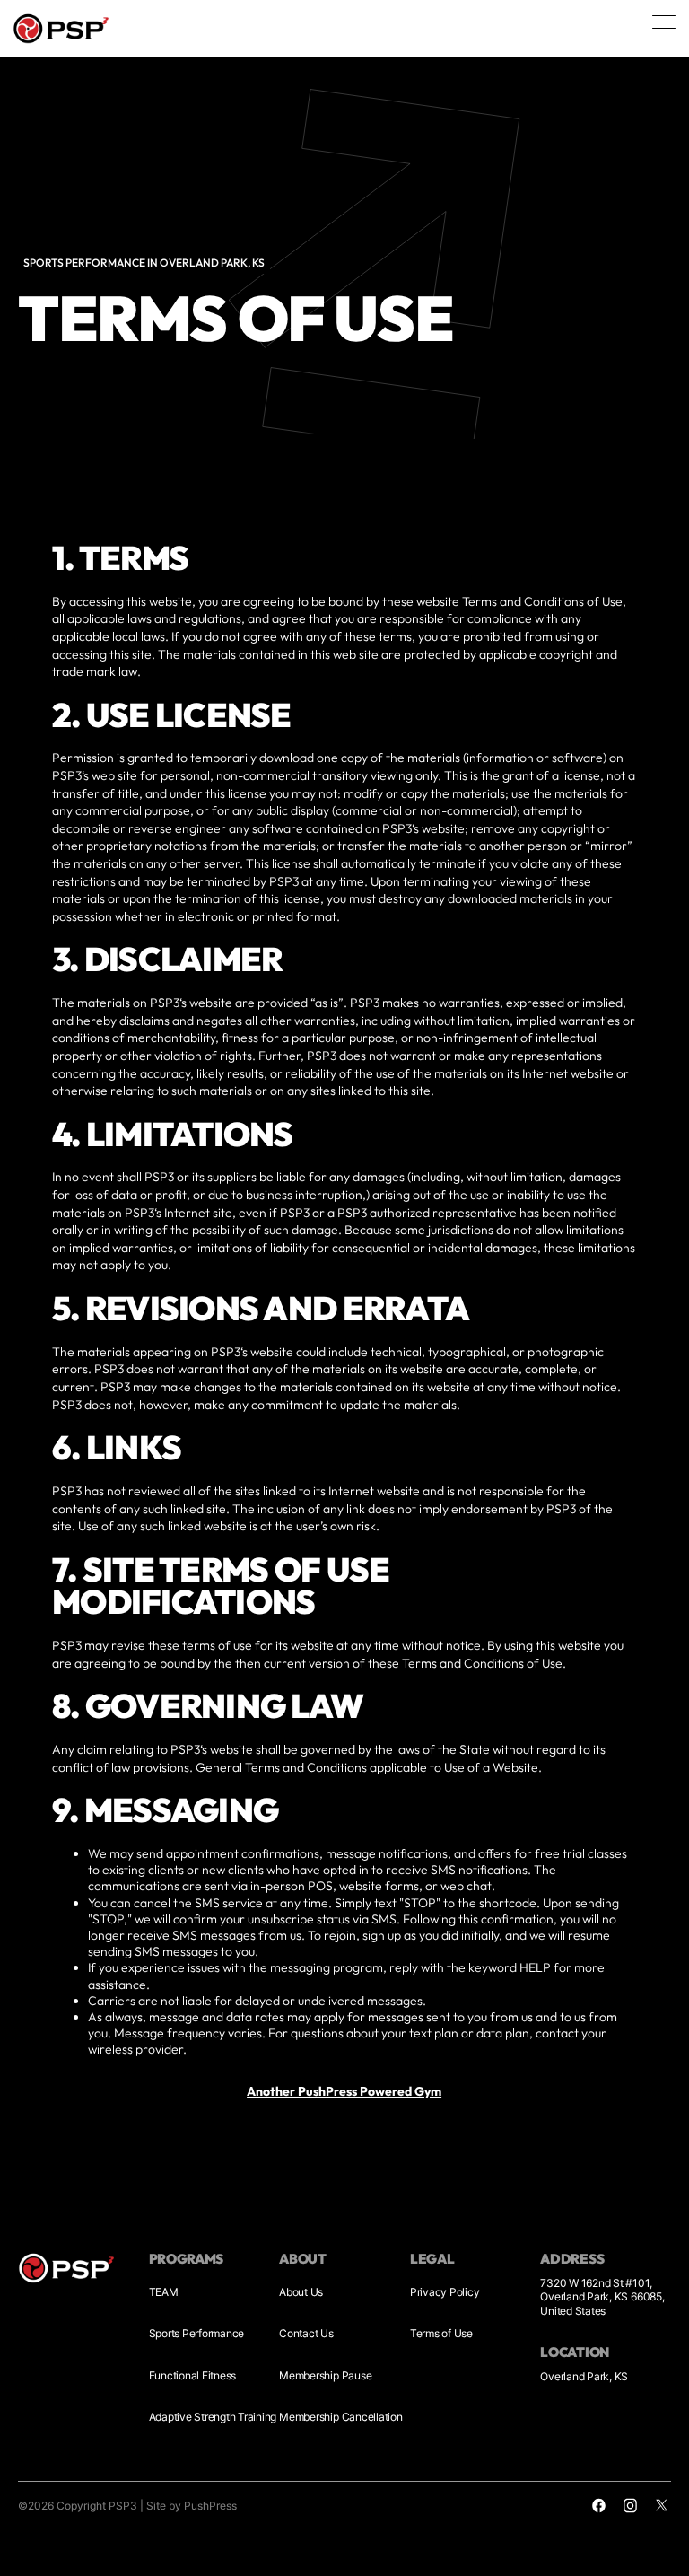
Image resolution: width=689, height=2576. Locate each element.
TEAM (164, 2292)
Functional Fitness (193, 2375)
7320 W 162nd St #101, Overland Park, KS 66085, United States (602, 2297)
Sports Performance (197, 2333)
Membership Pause (325, 2375)
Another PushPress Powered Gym (345, 2090)
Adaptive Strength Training (213, 2417)
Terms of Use (441, 2333)
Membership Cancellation (340, 2417)
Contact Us (306, 2333)
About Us (301, 2292)
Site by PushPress (192, 2506)
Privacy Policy (445, 2292)
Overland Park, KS (584, 2376)
